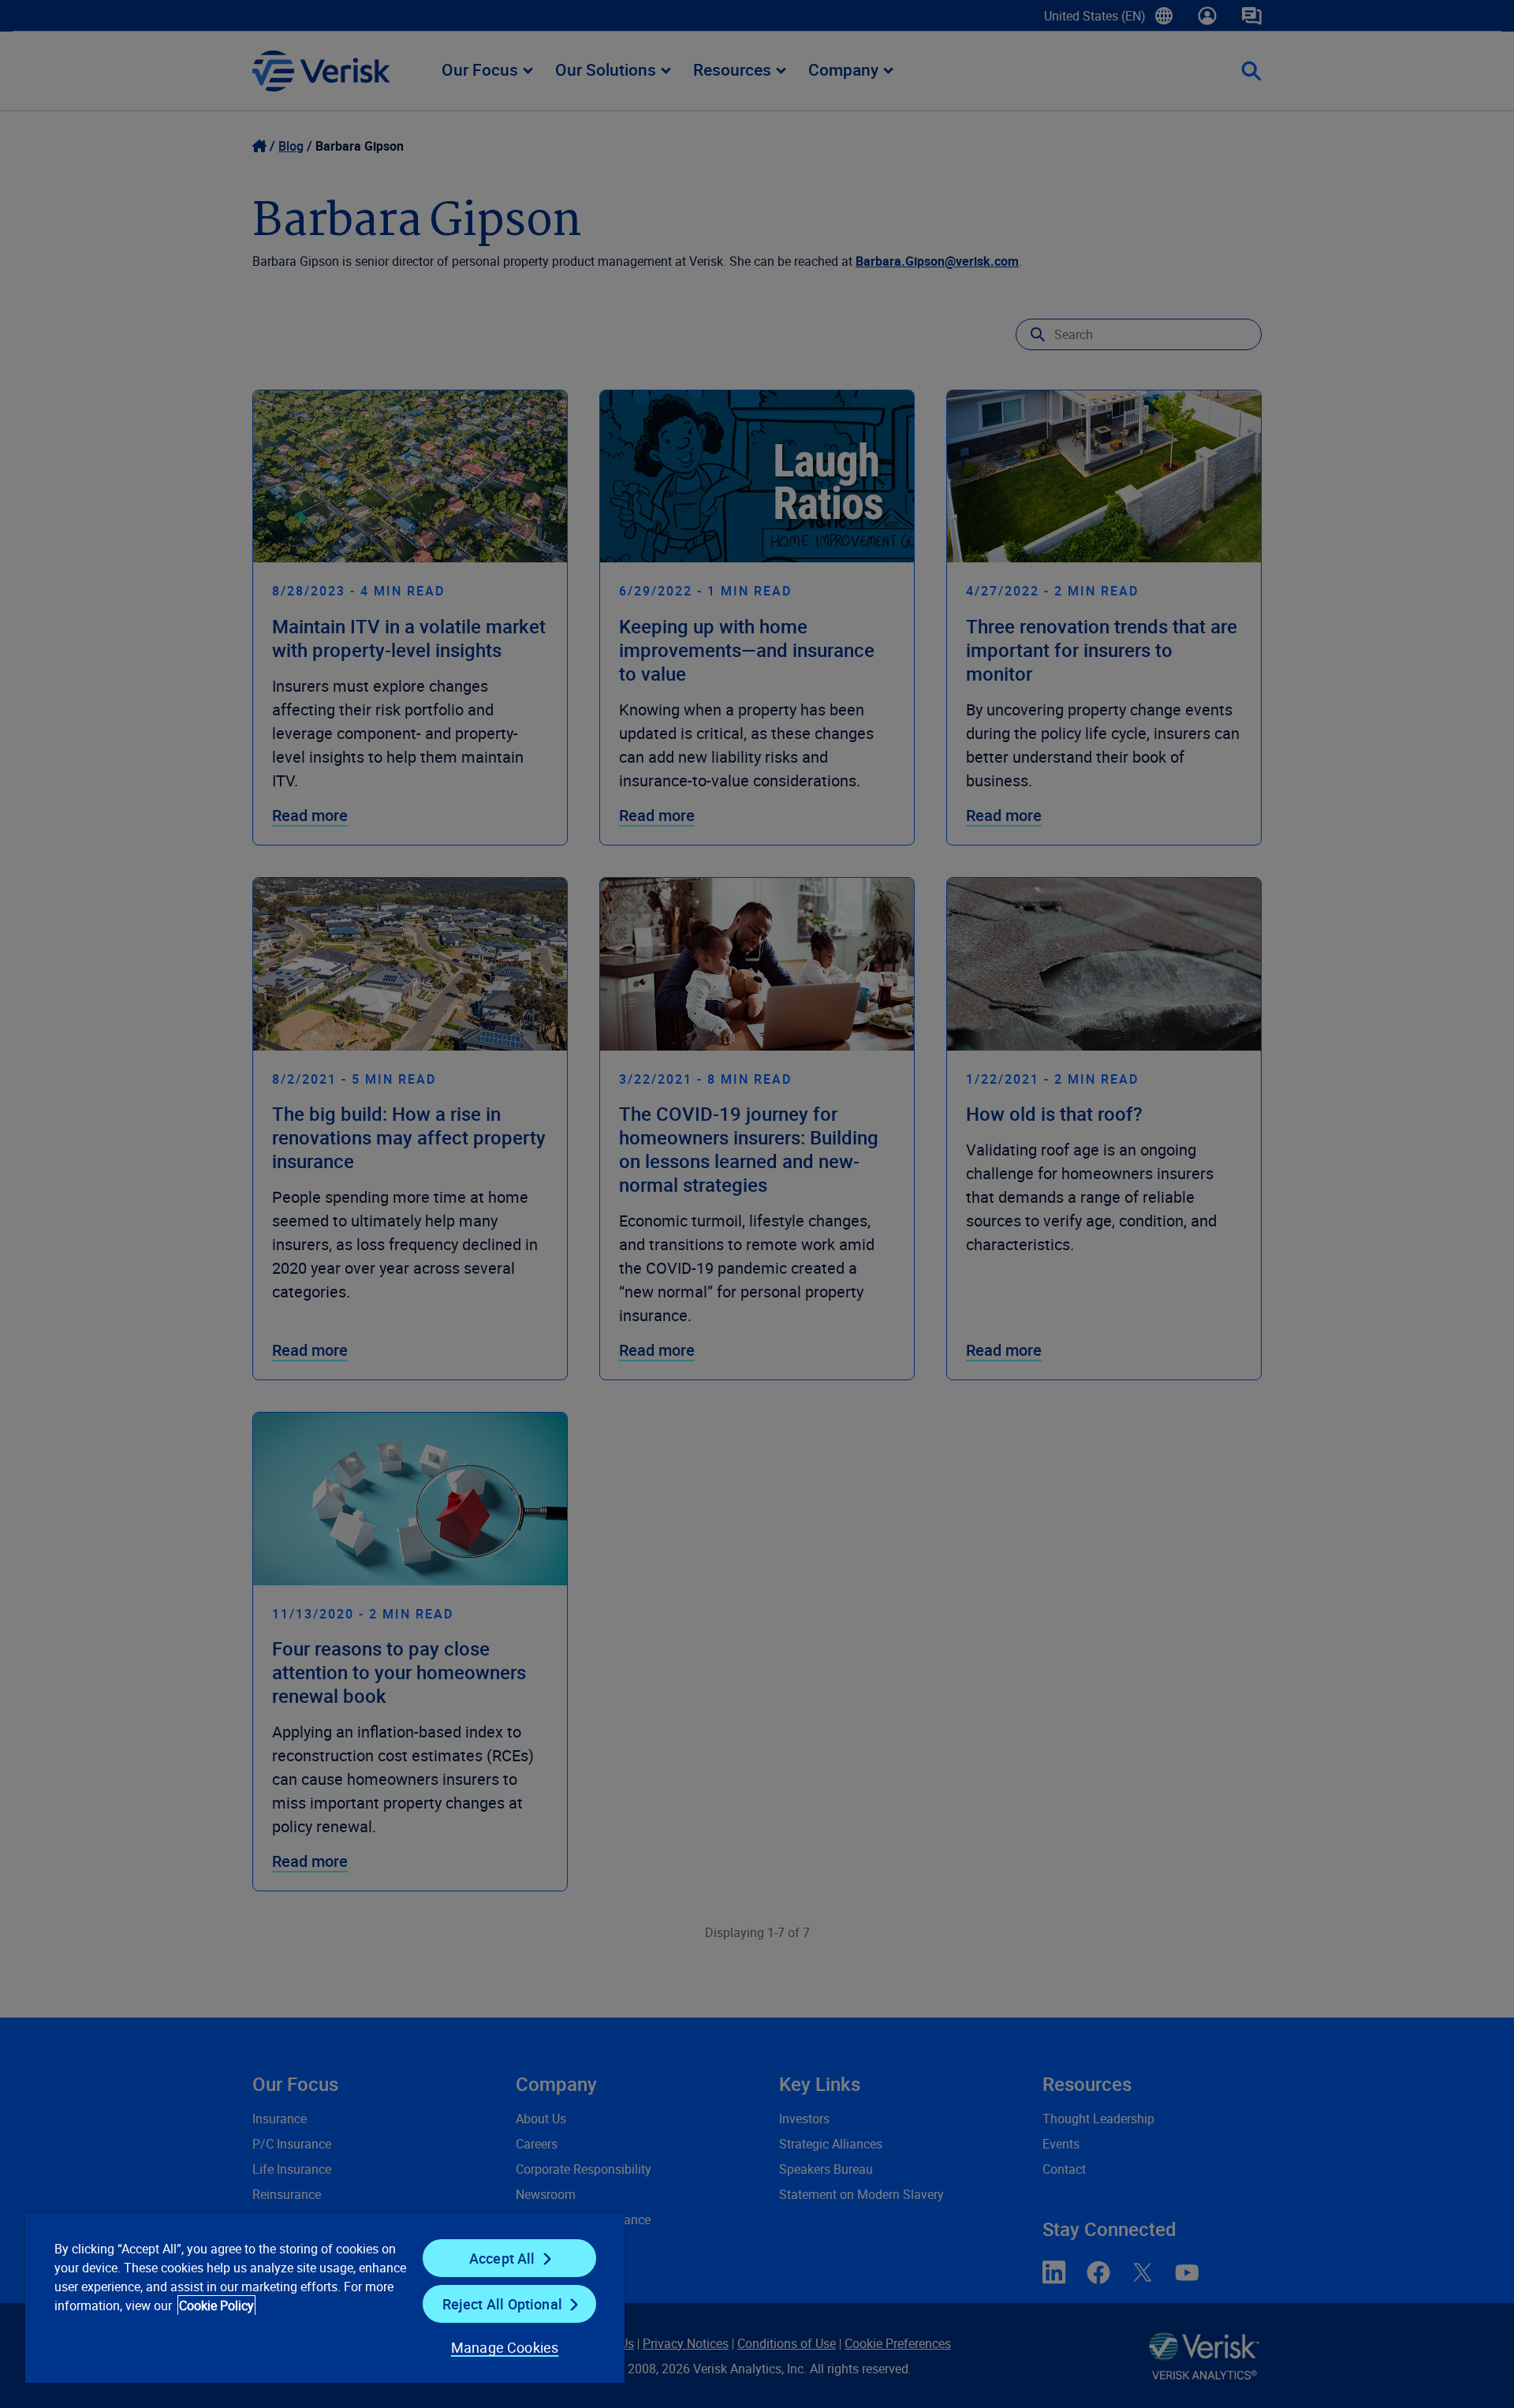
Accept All (502, 2258)
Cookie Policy (216, 2305)
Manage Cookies (505, 2347)
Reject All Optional (502, 2304)
